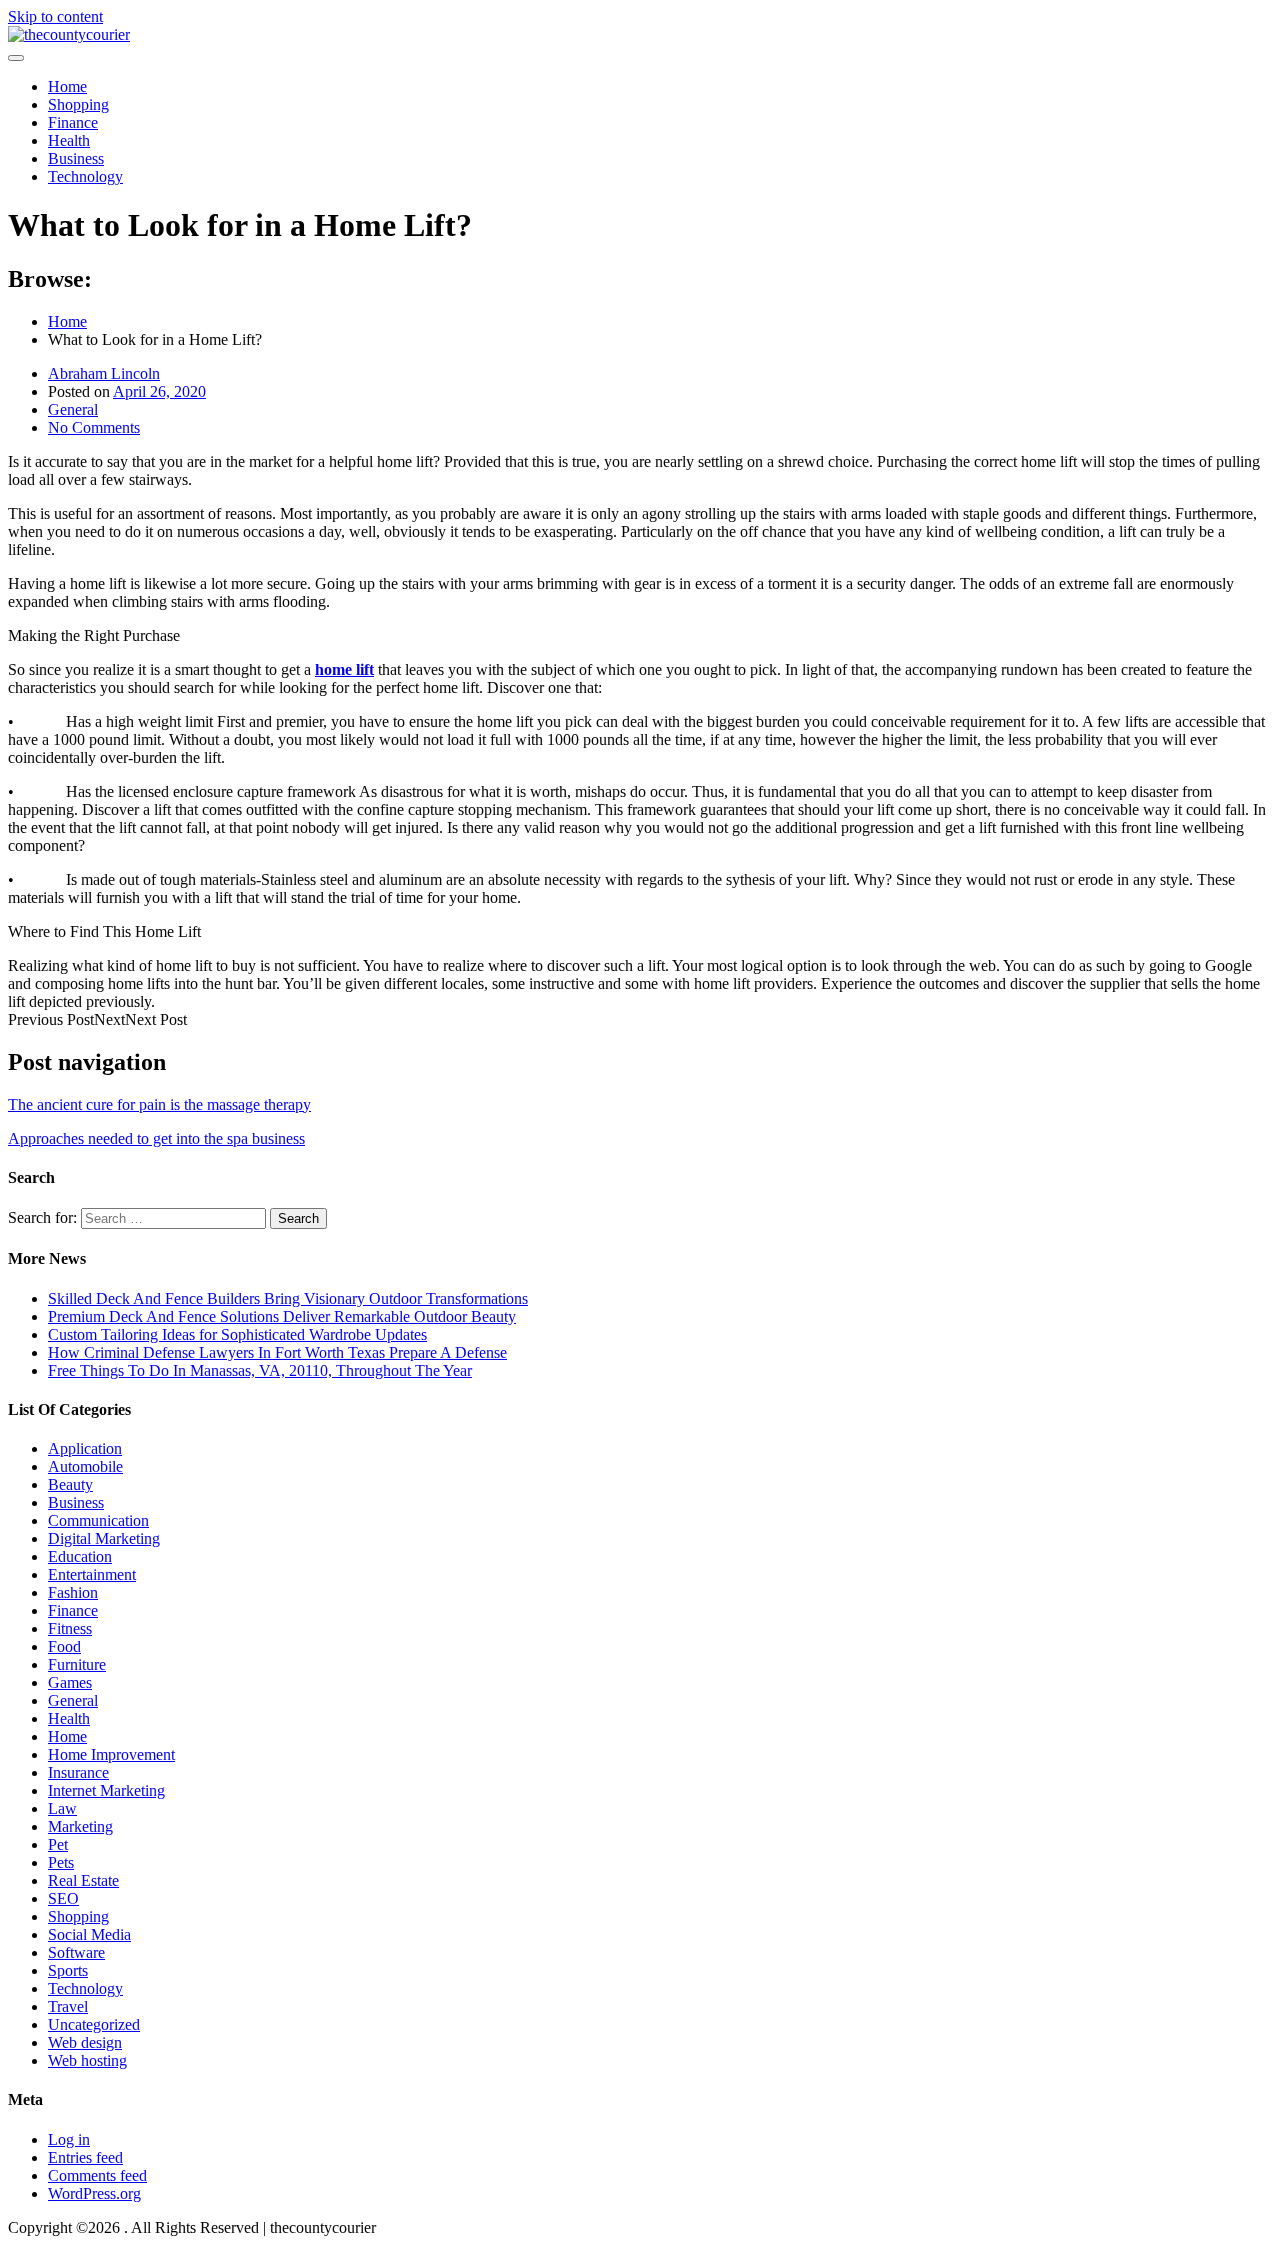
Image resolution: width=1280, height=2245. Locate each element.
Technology (85, 176)
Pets (61, 1862)
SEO (63, 1898)
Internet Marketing (106, 1790)
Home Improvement (111, 1754)
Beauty (70, 1484)
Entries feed (85, 2157)
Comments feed (97, 2175)
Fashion (73, 1592)
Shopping (78, 104)
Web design (85, 2042)
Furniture (77, 1664)
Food (64, 1646)
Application (85, 1448)
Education (80, 1556)
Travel (68, 2006)
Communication (98, 1520)
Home (67, 86)
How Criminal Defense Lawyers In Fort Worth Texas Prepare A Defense (277, 1352)
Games (70, 1682)
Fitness (70, 1628)
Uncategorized (94, 2024)
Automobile (85, 1466)
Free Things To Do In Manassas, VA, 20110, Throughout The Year (260, 1370)
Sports (68, 1970)
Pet (58, 1844)
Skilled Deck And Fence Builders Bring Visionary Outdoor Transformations (288, 1298)
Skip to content (55, 16)
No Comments (94, 427)
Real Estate (83, 1880)
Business (76, 158)
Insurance (78, 1772)
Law (62, 1808)
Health (69, 140)
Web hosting (87, 2060)
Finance (73, 122)
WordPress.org (94, 2193)
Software (76, 1952)
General (73, 409)
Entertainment (92, 1574)
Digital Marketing (104, 1538)
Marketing (80, 1826)
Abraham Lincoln (104, 373)
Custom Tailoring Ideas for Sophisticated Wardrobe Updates (237, 1334)
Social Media (89, 1934)
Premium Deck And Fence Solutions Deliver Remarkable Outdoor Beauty (282, 1316)
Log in (69, 2139)
